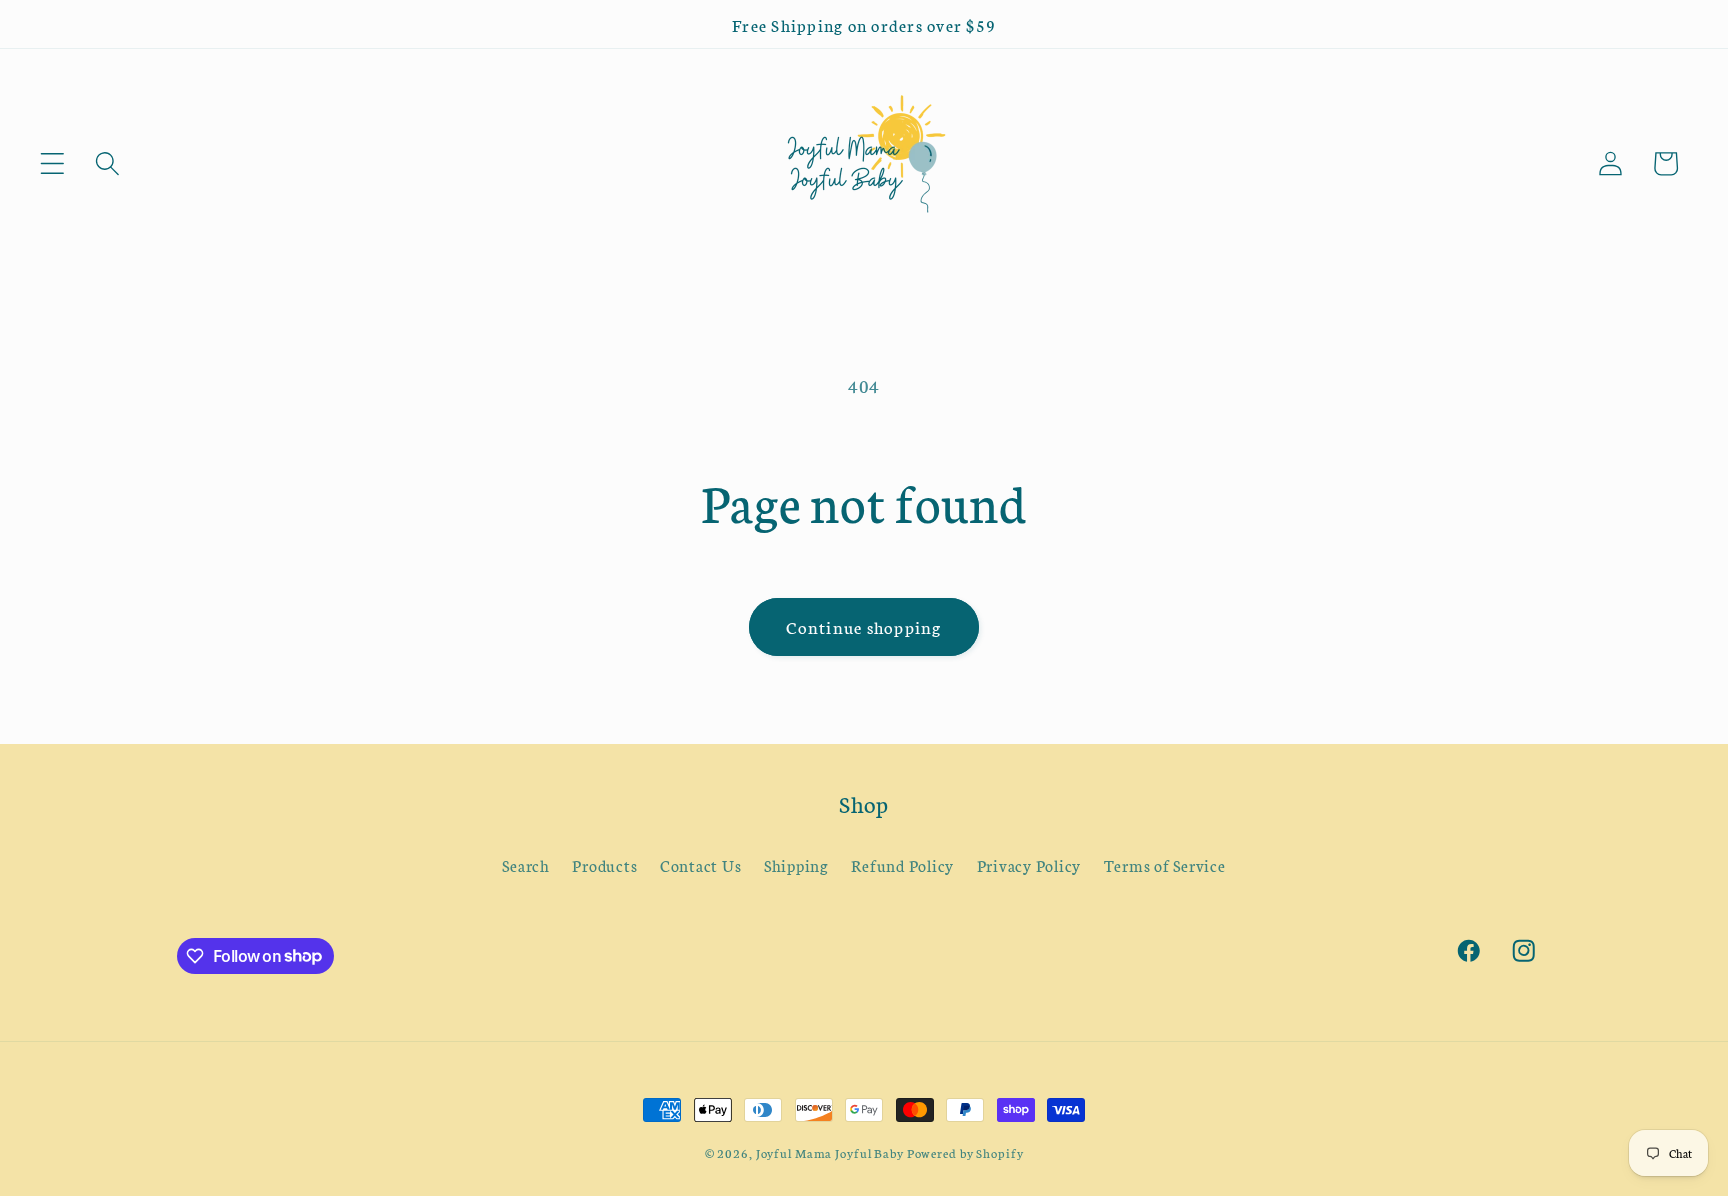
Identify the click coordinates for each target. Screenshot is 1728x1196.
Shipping (796, 865)
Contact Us (701, 865)
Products (604, 865)
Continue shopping (863, 626)
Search (526, 865)
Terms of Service (1165, 865)
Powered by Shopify (965, 1152)
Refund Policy (902, 865)
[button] (52, 163)
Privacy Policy (1029, 865)
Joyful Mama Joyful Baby (830, 1152)
